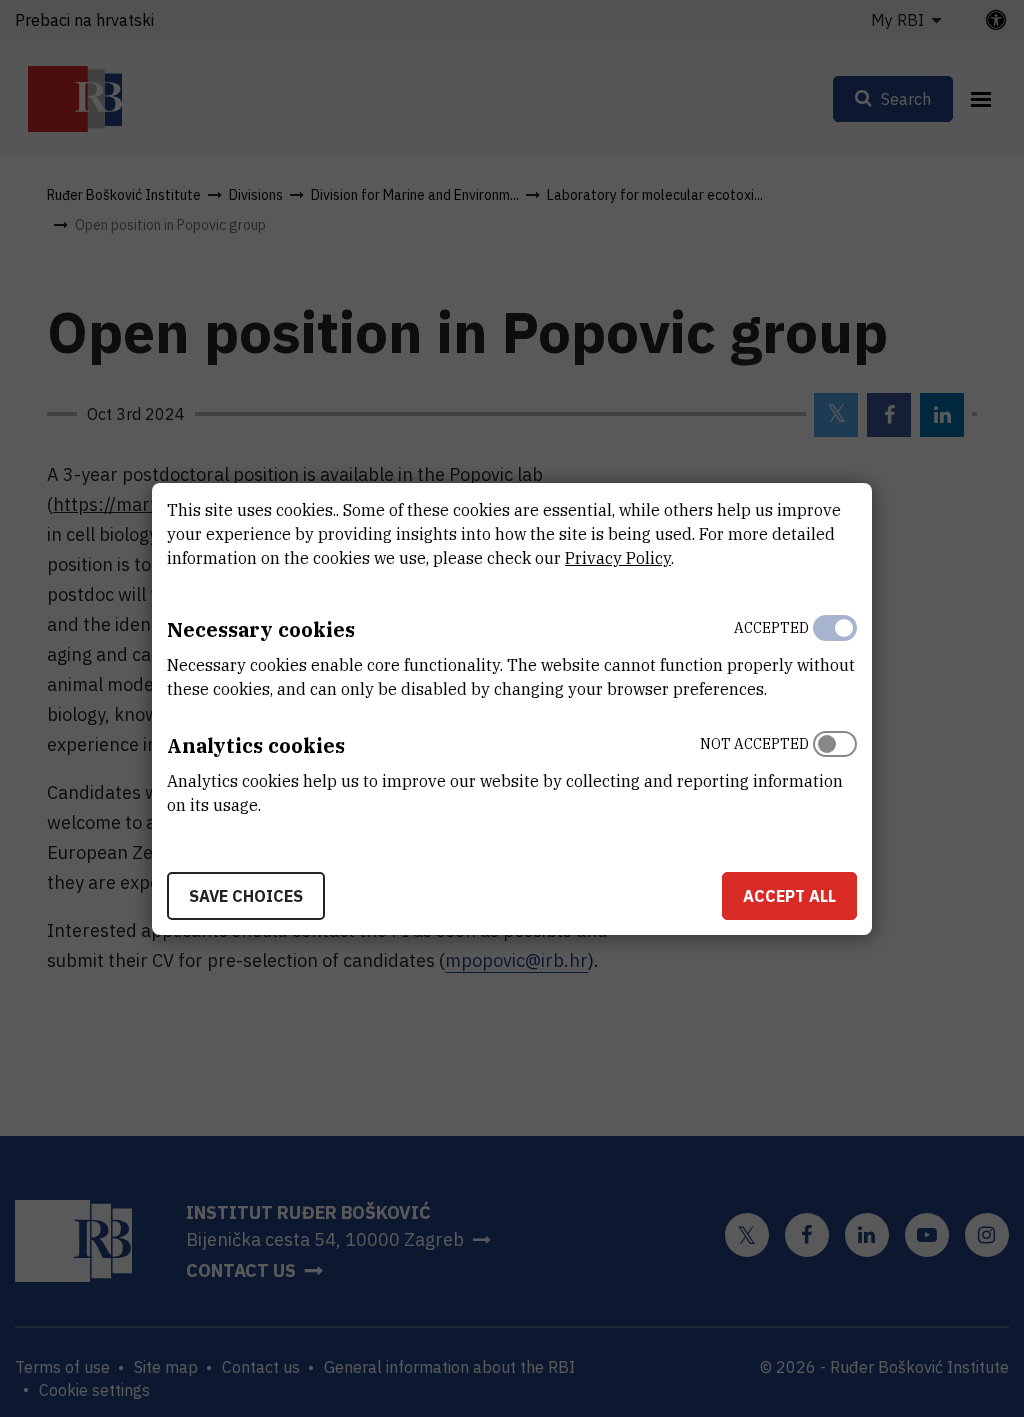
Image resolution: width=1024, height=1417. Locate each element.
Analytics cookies (256, 745)
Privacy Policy (618, 558)
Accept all (789, 896)
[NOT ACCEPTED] (835, 770)
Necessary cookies (261, 629)
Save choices (246, 896)
